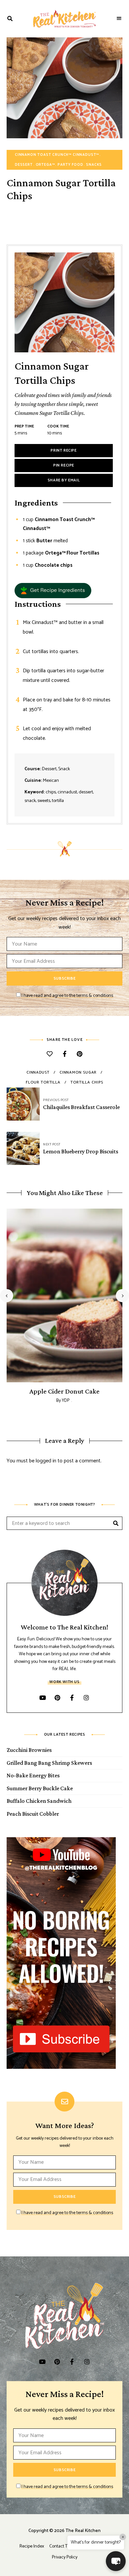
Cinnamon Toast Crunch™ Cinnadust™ (57, 155)
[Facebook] (65, 1055)
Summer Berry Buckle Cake (40, 1788)
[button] (53, 591)
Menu (119, 19)
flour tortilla (43, 1082)
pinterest (57, 1698)
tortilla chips (87, 1082)
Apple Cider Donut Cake (64, 1391)
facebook (72, 1698)
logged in (46, 1461)
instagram (86, 1698)
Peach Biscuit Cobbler (33, 1814)
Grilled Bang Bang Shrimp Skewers (49, 1763)
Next (122, 1296)
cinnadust (38, 1072)
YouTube (43, 1698)
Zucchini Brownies (29, 1750)
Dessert (24, 165)
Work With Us (64, 1682)
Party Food (70, 165)
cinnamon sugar (78, 1072)
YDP (66, 1401)
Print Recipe (64, 450)
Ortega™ (45, 165)
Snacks (94, 165)
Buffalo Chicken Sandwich (39, 1801)
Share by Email (64, 480)
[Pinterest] (80, 1055)
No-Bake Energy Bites (33, 1775)
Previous (7, 1296)
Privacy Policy (65, 2557)
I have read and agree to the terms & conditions (67, 996)
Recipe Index (32, 2546)
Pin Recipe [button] (64, 465)
